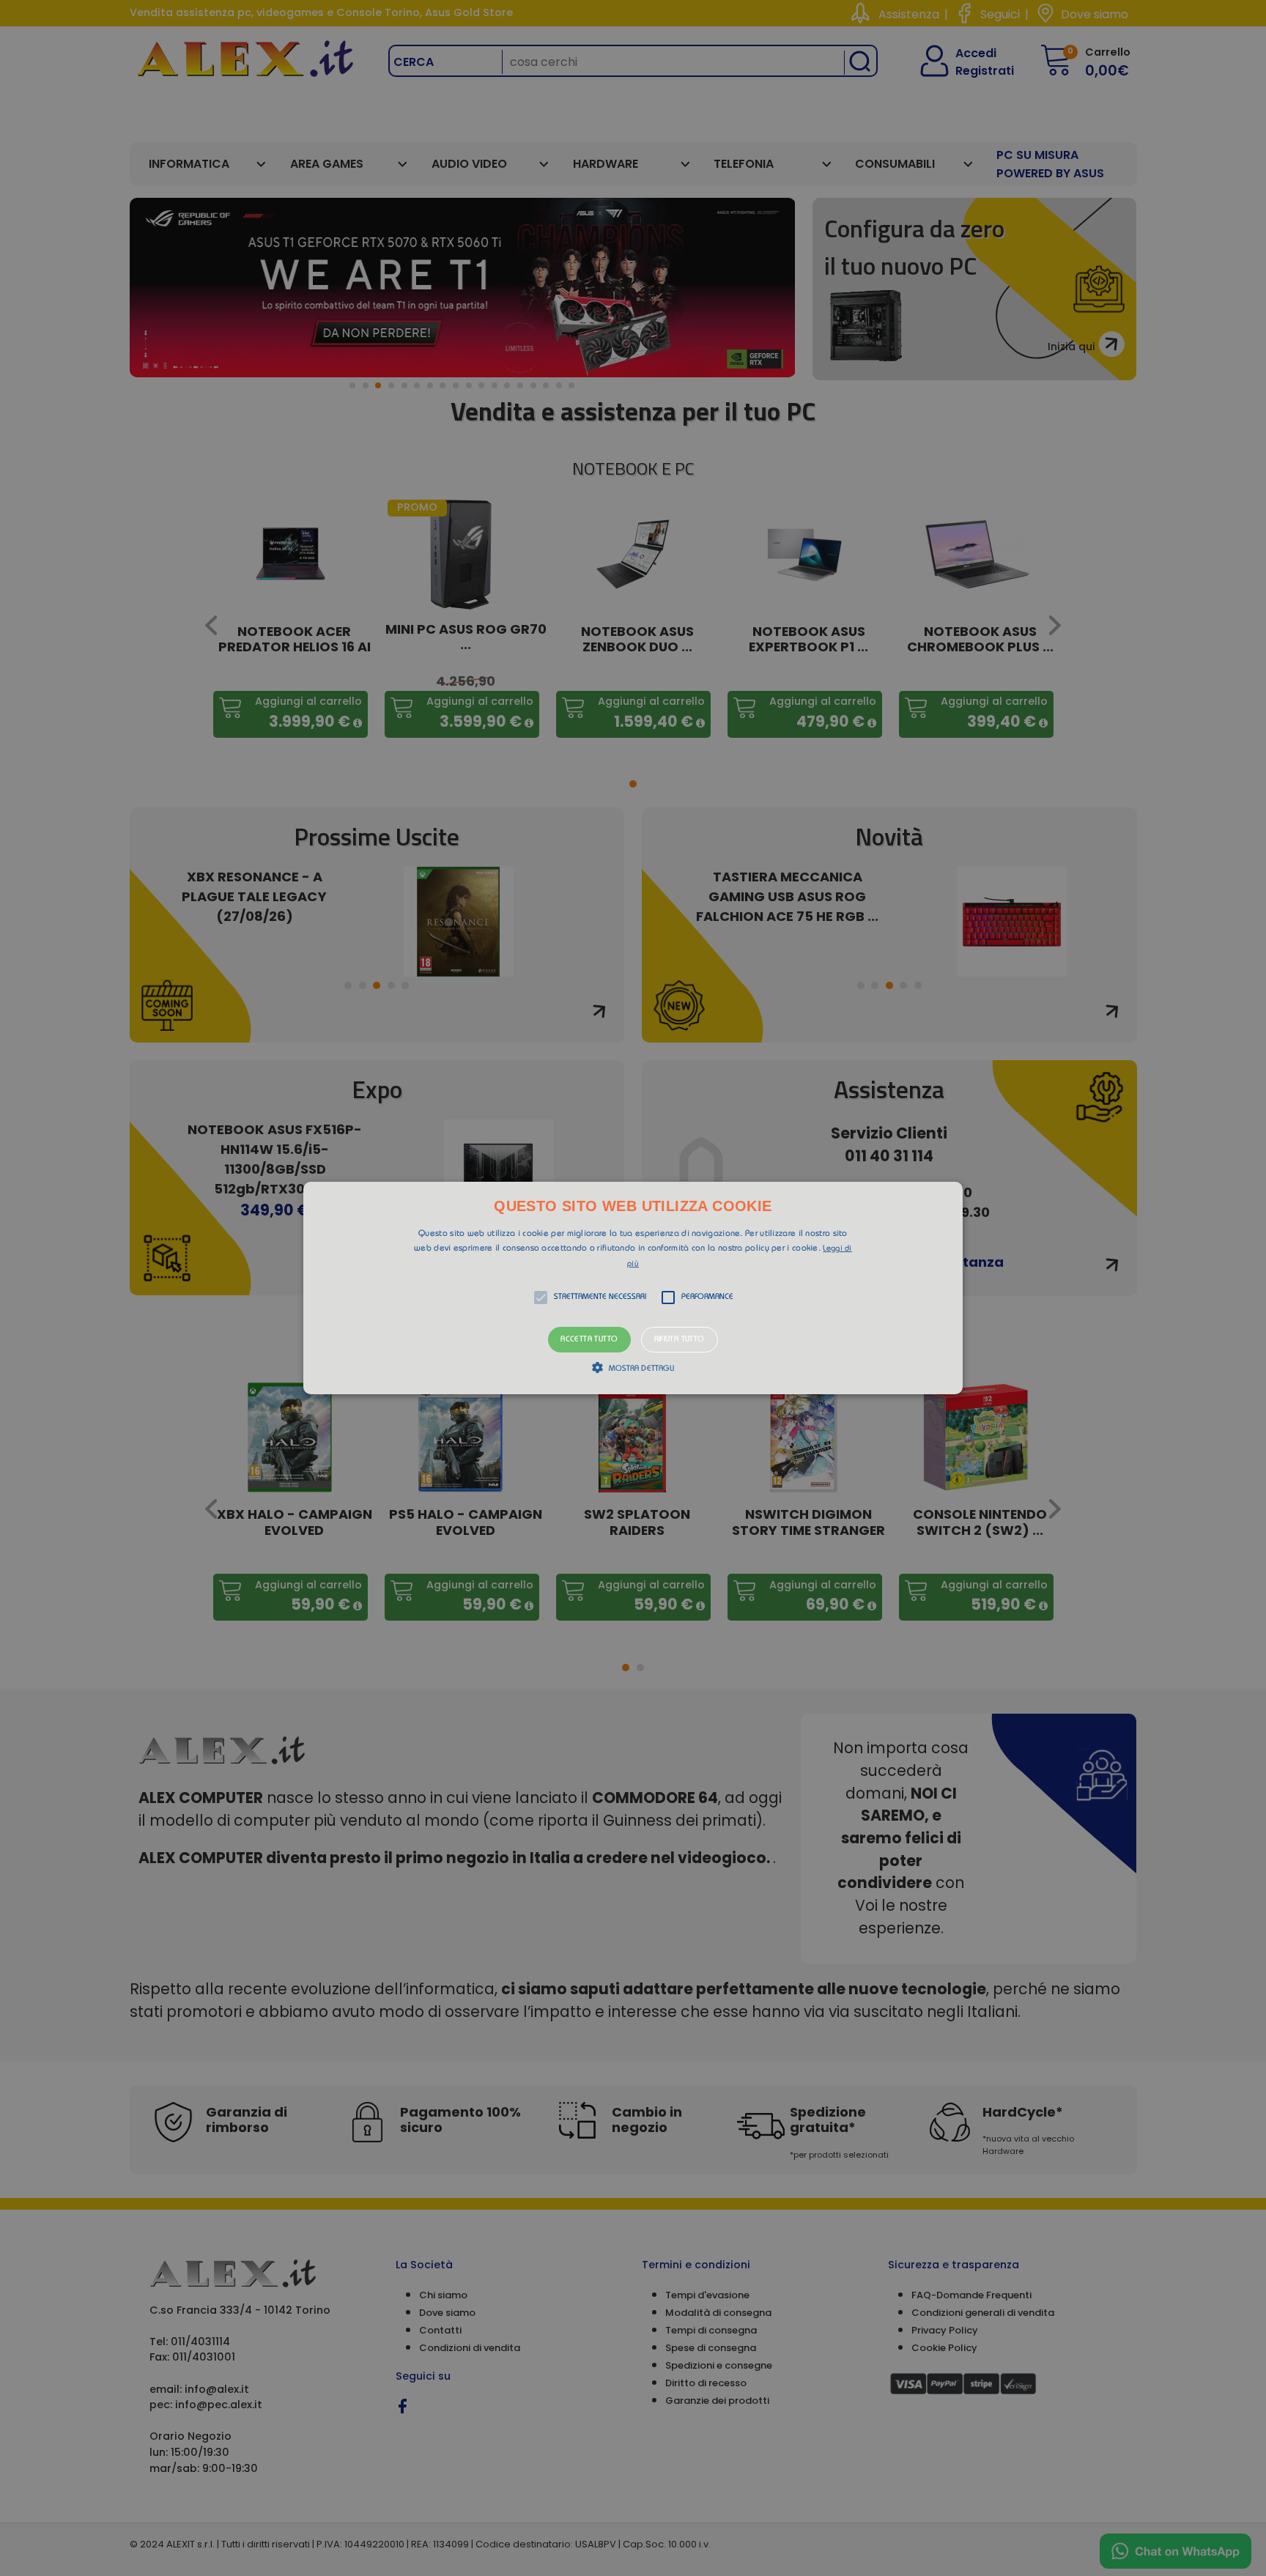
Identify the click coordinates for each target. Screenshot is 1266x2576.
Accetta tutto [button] (589, 1340)
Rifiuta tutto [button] (680, 1340)
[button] (633, 1288)
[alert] (633, 1288)
